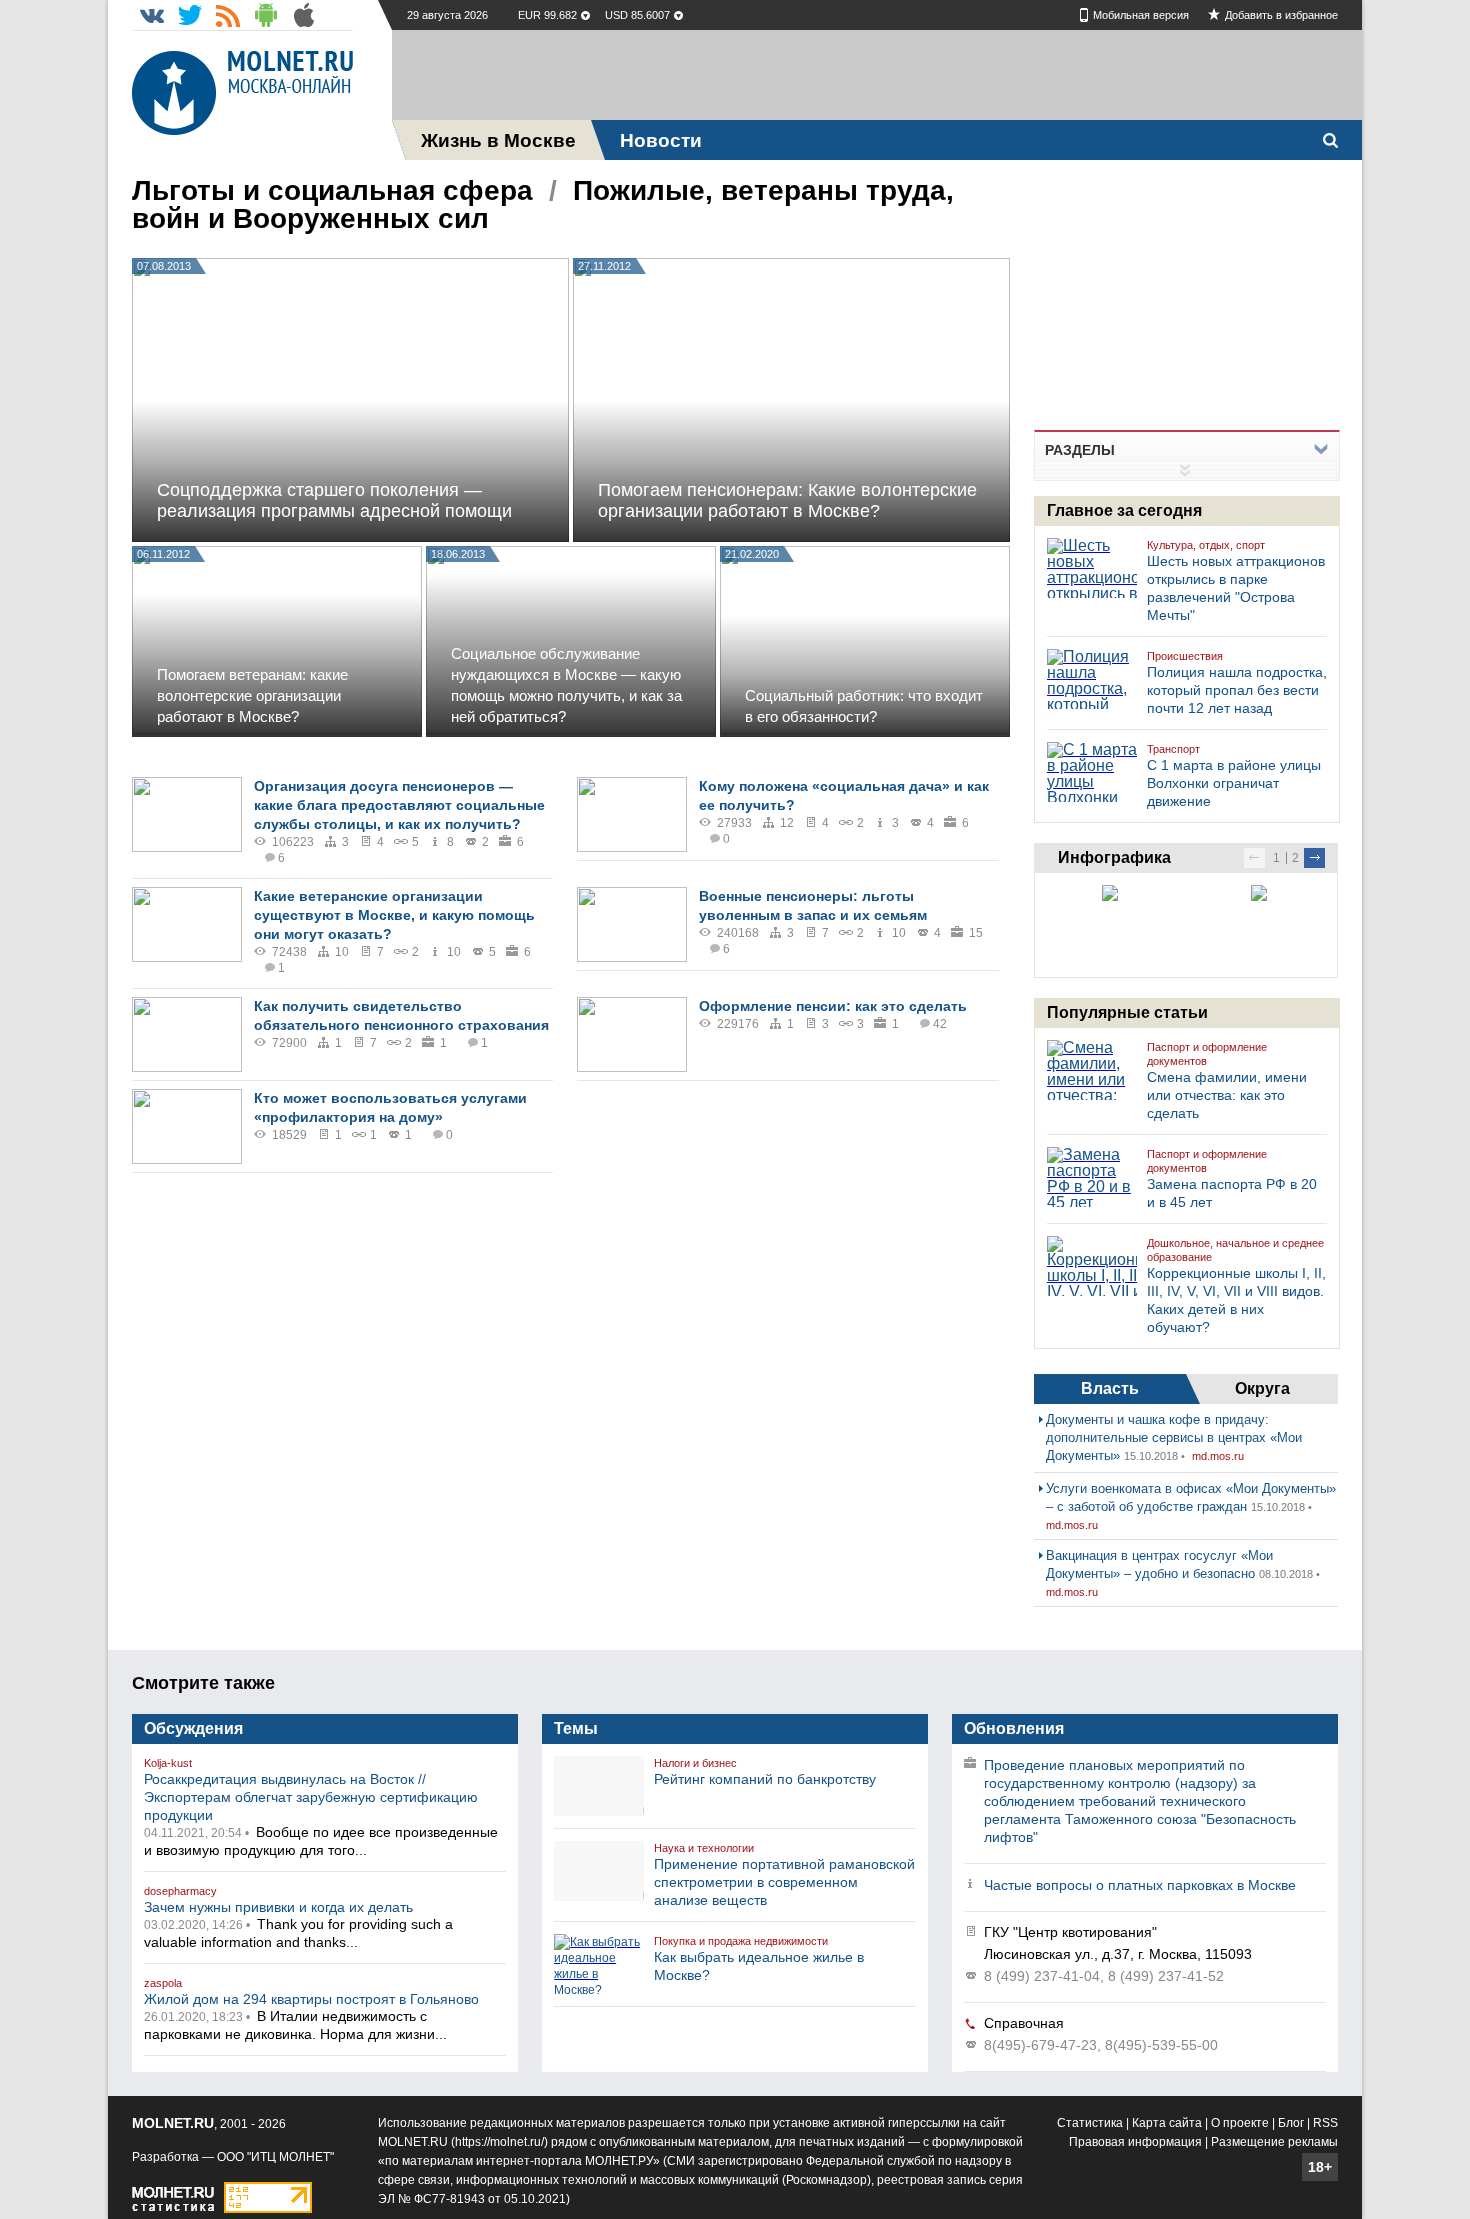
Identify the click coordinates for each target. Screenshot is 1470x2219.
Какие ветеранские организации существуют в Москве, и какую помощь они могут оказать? (394, 915)
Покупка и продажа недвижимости (741, 1941)
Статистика (1090, 2123)
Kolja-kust (168, 1763)
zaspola (163, 1983)
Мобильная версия (1141, 15)
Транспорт (1173, 749)
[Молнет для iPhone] (304, 15)
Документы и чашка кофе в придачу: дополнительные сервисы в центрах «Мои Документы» (1174, 1437)
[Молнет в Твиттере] (190, 15)
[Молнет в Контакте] (152, 15)
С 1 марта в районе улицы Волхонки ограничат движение (1234, 783)
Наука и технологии (704, 1848)
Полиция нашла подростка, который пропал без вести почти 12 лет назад (1237, 690)
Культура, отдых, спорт (1206, 545)
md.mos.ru (1218, 1456)
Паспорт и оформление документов (1207, 1054)
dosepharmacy (180, 1891)
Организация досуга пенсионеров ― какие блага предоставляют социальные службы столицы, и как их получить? (399, 805)
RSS (1325, 2123)
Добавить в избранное (1281, 15)
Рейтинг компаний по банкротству (765, 1779)
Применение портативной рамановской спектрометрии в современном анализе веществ (784, 1882)
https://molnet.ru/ (499, 2142)
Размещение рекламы (1274, 2142)
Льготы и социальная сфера (332, 190)
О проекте (1240, 2123)
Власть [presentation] (1110, 1388)
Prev (1254, 858)
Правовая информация (1135, 2142)
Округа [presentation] (1262, 1388)
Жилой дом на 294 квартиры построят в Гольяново (311, 1999)
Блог (1291, 2123)
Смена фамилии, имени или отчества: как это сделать (1227, 1095)
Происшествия (1185, 656)
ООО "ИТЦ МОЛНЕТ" (275, 2157)
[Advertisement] (877, 75)
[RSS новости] (228, 15)
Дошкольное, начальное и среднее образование (1235, 1250)
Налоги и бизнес (695, 1763)
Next (1314, 858)
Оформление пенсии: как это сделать (833, 1006)
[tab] (1110, 1389)
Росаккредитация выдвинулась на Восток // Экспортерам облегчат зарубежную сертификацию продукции (311, 1797)
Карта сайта (1167, 2123)
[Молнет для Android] (266, 15)
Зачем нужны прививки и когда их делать (278, 1907)
